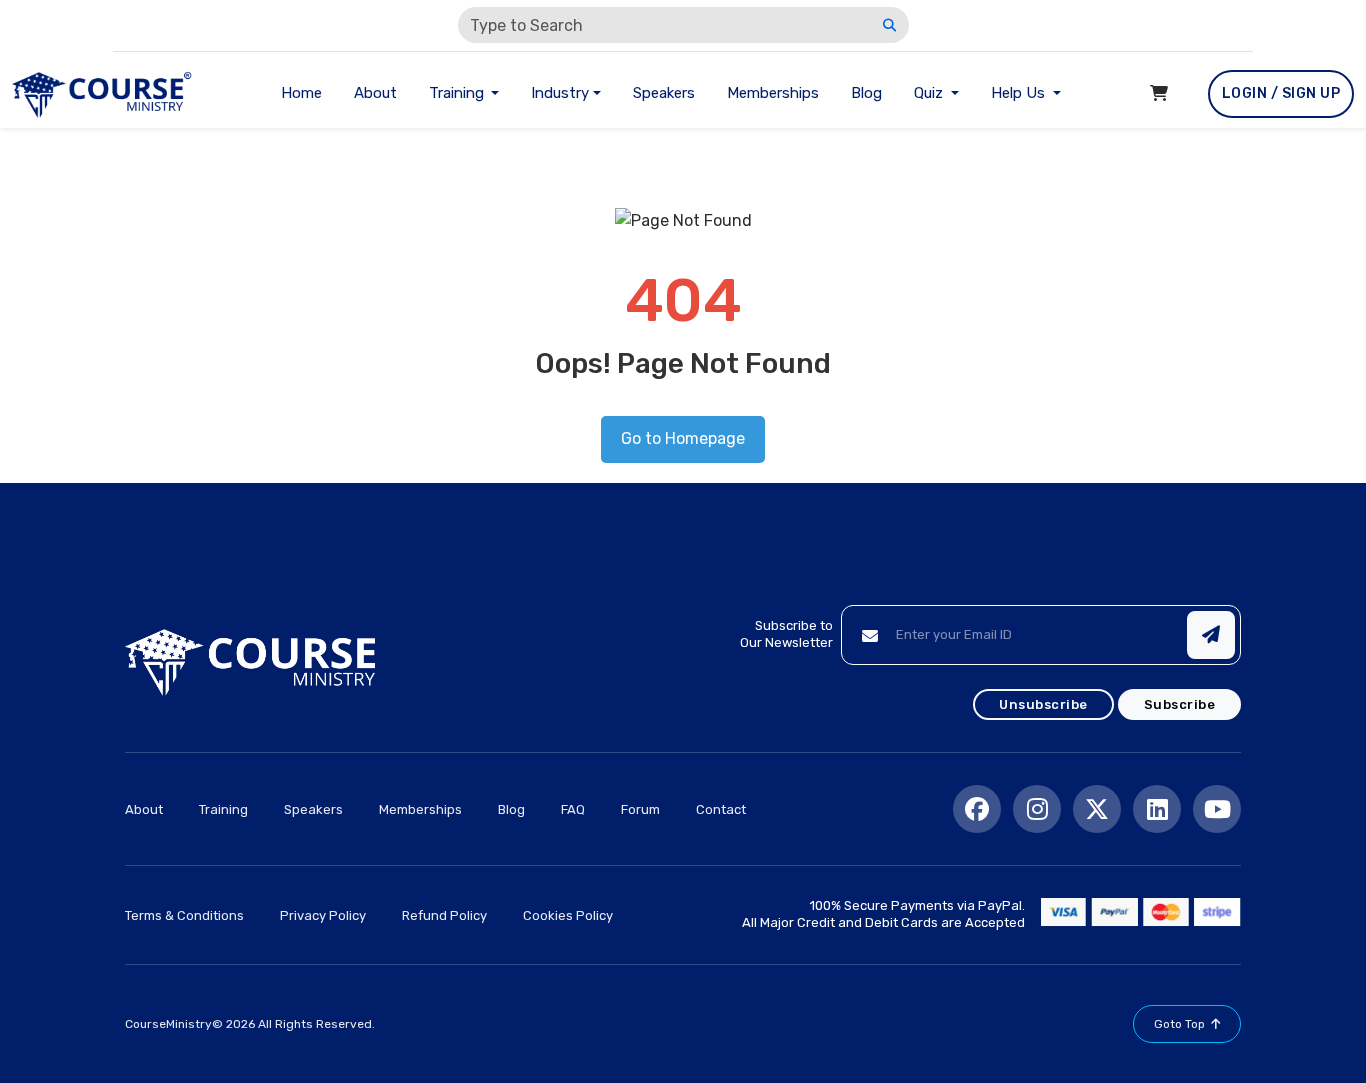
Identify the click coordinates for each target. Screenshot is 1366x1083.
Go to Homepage (683, 438)
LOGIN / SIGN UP (1281, 93)
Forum (640, 809)
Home (301, 93)
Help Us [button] (1020, 93)
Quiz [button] (930, 93)
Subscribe (1180, 704)
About (375, 93)
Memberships (773, 93)
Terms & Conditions (184, 915)
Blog (866, 93)
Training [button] (458, 93)
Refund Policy (444, 915)
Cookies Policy (568, 915)
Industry (560, 93)
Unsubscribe (1043, 704)
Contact (721, 809)
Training (223, 809)
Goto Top (1179, 1024)
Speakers (664, 93)
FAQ (573, 809)
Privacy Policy (323, 915)
